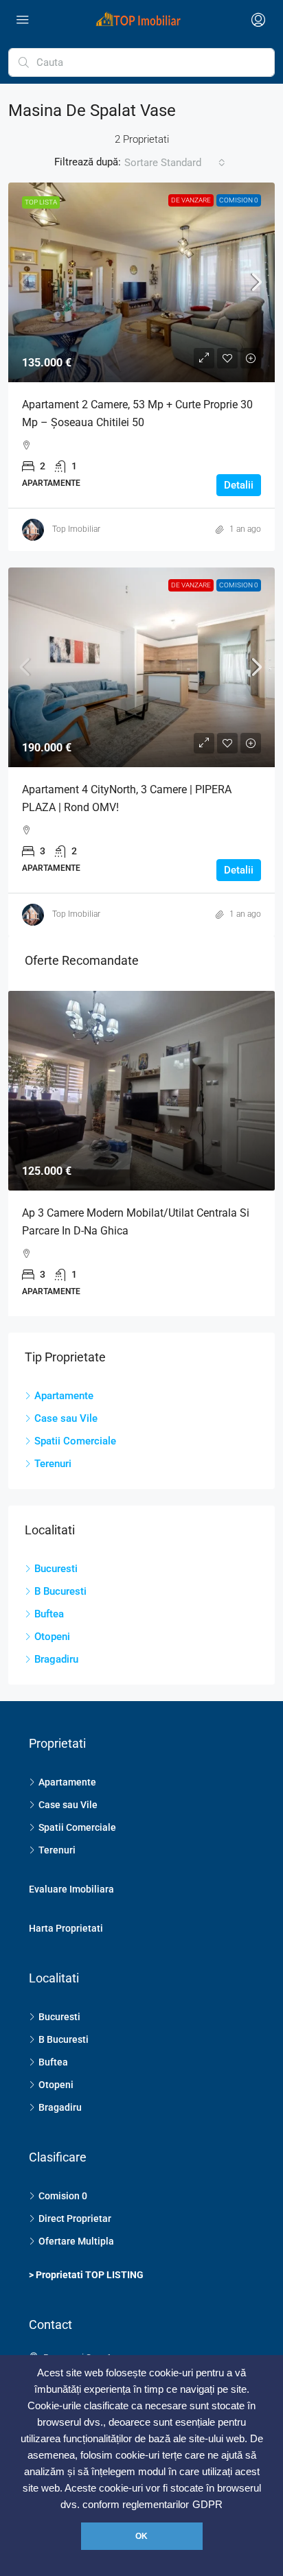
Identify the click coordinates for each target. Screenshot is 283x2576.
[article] (141, 1154)
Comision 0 (239, 200)
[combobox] (175, 163)
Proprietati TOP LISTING (90, 2275)
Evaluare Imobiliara (71, 1889)
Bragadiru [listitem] (56, 1659)
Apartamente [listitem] (64, 1396)
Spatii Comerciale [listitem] (75, 1441)
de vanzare (191, 200)
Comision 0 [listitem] (63, 2196)
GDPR (207, 2505)
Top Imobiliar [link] (76, 529)
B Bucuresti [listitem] (60, 1591)
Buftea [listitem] (49, 1614)
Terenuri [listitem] (53, 1464)
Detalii (239, 485)
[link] (141, 282)
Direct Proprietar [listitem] (75, 2218)
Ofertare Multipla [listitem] (76, 2241)
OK (141, 2536)
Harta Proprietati (66, 1928)
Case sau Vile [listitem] (66, 1418)
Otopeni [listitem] (52, 1637)
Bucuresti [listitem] (56, 1569)
